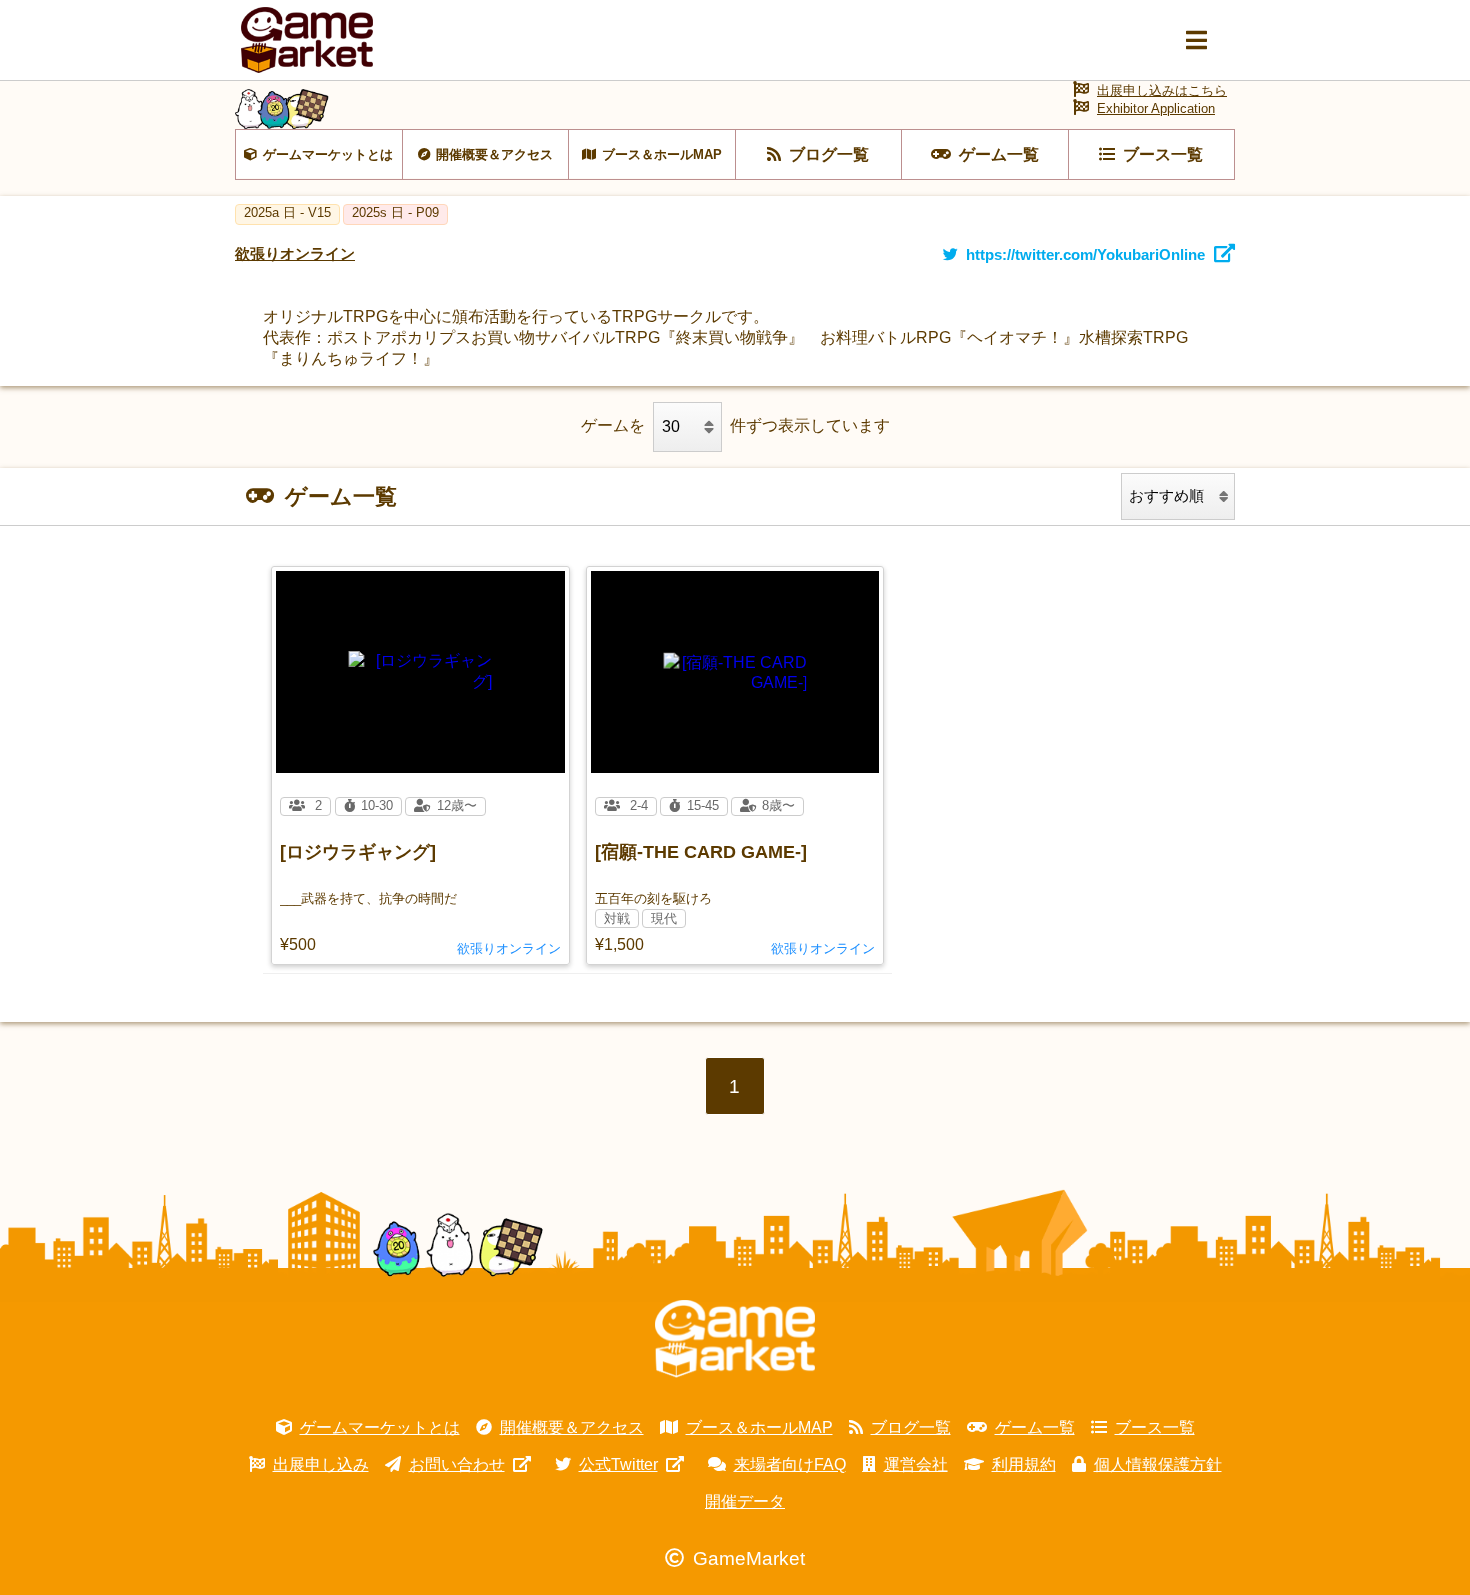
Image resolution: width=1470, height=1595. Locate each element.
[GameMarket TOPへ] (735, 1339)
